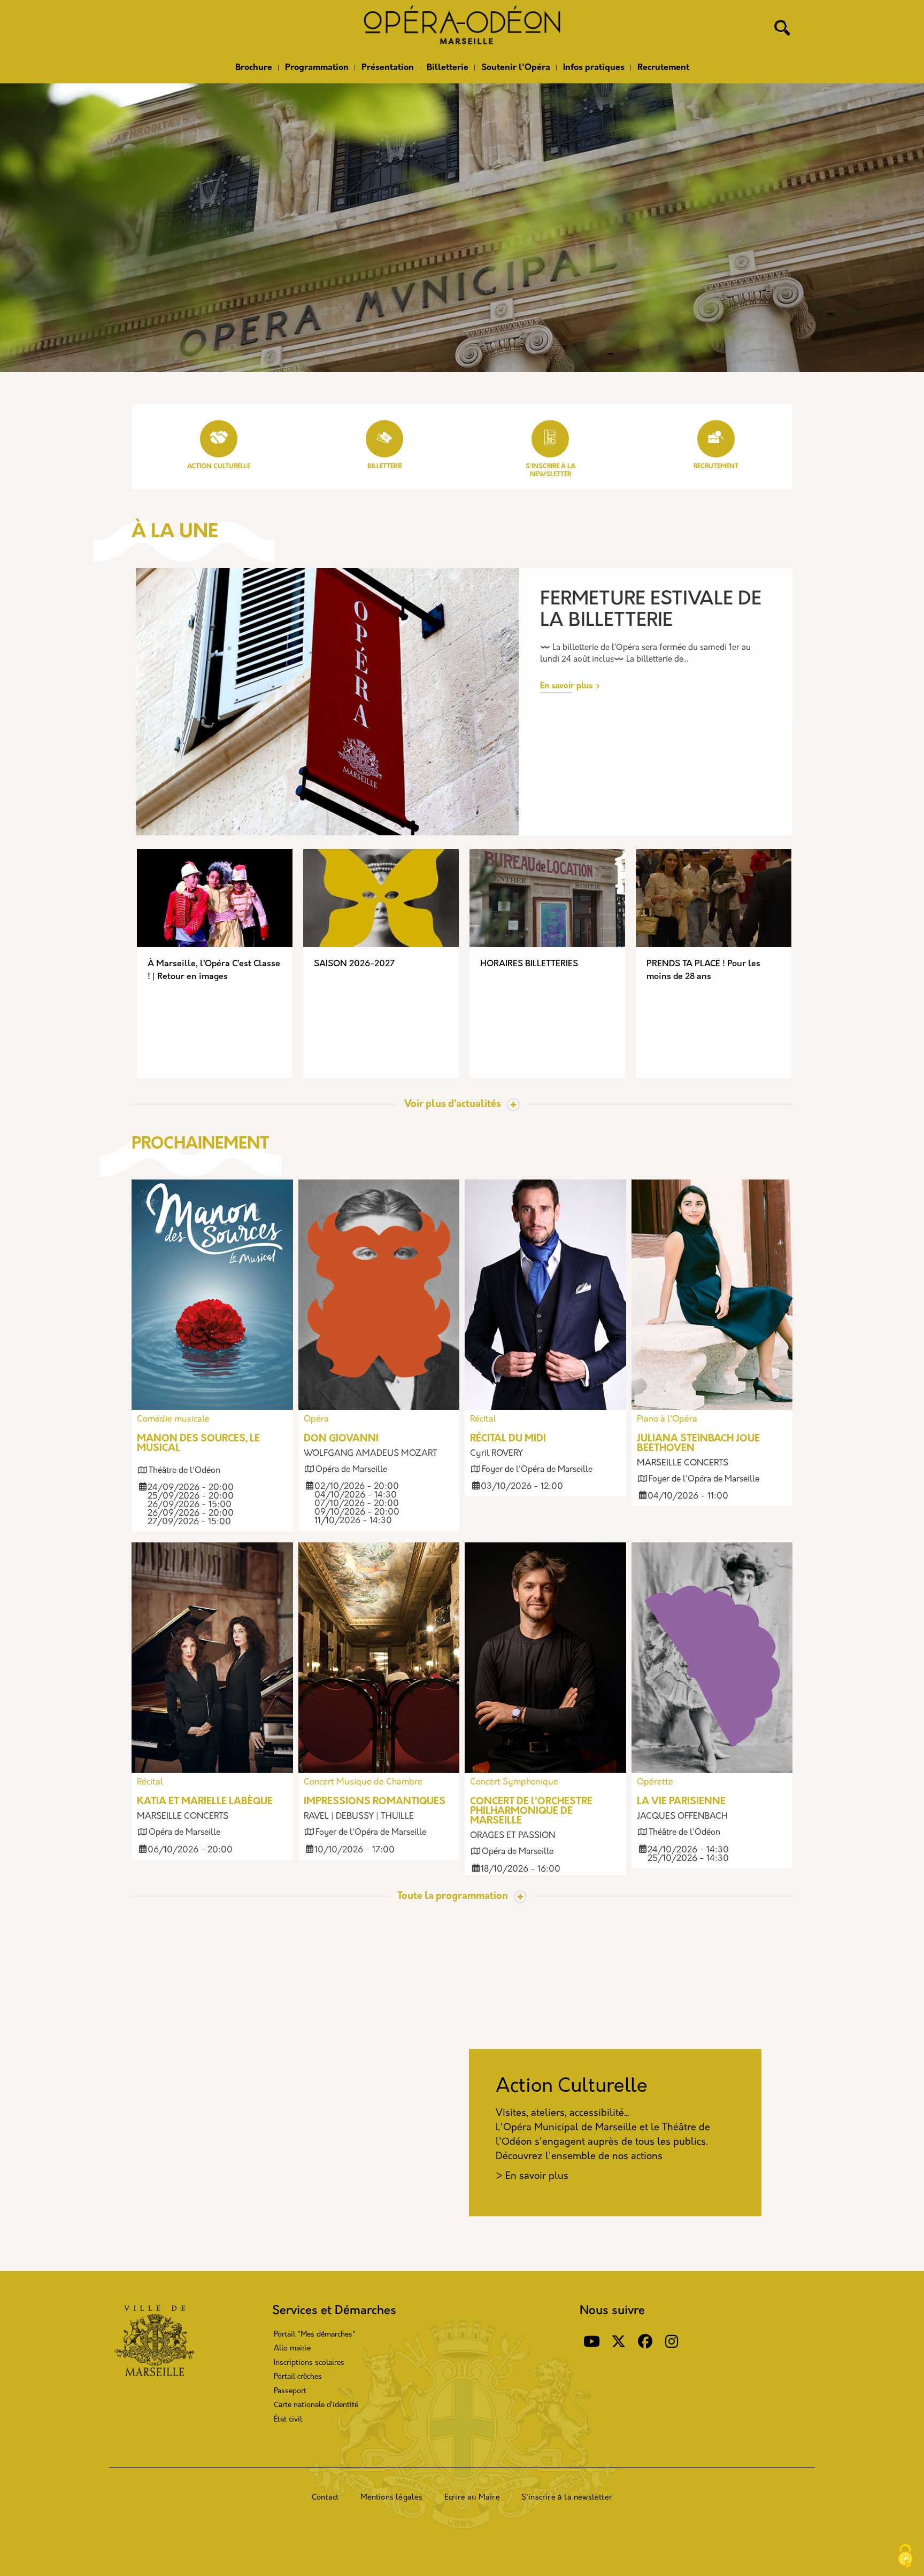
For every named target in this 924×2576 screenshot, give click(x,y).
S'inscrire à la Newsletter (550, 471)
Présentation (388, 68)
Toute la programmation (453, 1897)
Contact (325, 2498)
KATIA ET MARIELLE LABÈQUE (205, 1802)
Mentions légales (392, 2498)
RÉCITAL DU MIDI (508, 1439)
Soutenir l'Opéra (516, 68)
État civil (288, 2420)
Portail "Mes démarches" (315, 2335)
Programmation (317, 68)
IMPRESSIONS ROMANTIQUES (375, 1802)
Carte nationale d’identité (316, 2405)
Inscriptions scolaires (309, 2363)
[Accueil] (462, 28)
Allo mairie (292, 2349)
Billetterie (448, 68)
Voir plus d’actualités (453, 1105)
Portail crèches (298, 2377)
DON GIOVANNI (341, 1439)
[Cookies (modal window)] (905, 2557)
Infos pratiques (594, 68)
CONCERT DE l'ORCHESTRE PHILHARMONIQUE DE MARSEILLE (531, 1812)
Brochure (254, 68)
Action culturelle (219, 467)
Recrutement (663, 68)
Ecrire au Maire (472, 2498)
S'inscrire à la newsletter (567, 2498)
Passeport (290, 2391)
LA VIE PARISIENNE (681, 1802)
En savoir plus (566, 686)
